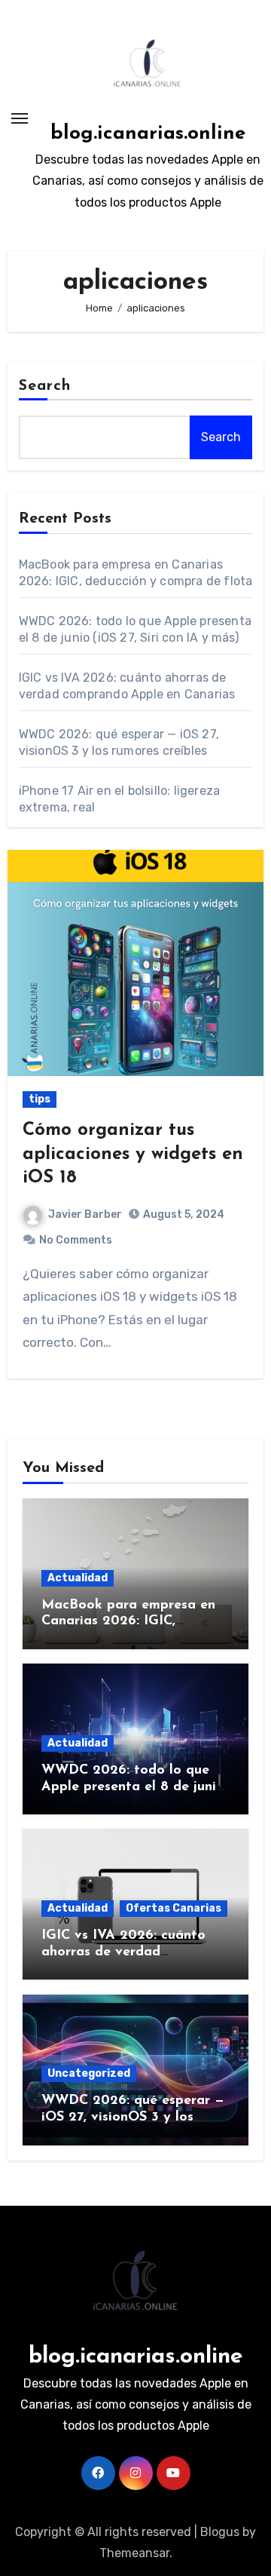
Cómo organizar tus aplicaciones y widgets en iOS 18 (133, 1154)
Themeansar (134, 2553)
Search (45, 386)
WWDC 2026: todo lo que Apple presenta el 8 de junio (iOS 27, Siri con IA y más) (133, 1787)
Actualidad (78, 1578)
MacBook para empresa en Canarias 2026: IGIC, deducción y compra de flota (135, 1622)
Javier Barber (85, 1214)
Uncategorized (89, 2073)
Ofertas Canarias (174, 1908)
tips (40, 1099)
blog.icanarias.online (148, 134)
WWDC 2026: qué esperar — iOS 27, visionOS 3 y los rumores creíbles (133, 2117)
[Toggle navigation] (20, 118)
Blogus (220, 2532)
